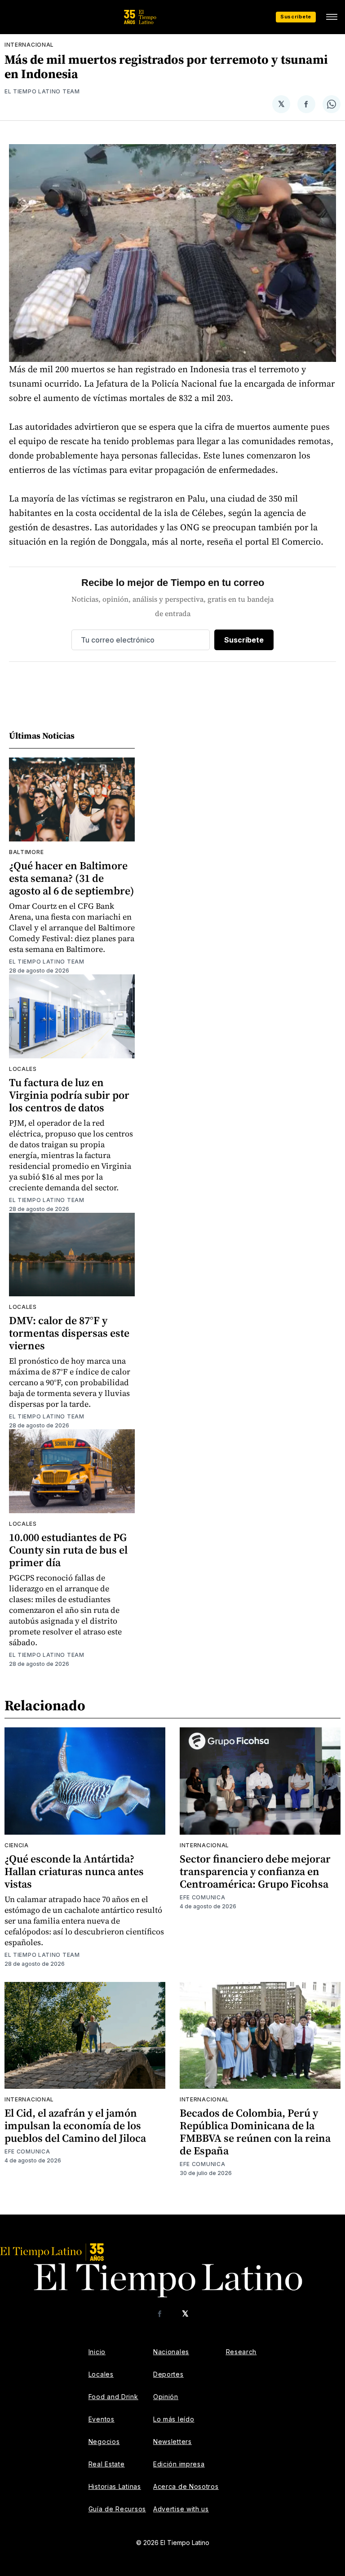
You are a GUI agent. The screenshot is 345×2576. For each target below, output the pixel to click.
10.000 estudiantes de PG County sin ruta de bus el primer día (68, 1550)
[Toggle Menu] (332, 17)
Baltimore (26, 852)
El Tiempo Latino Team (42, 91)
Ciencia (17, 1845)
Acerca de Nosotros (186, 2486)
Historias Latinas (115, 2486)
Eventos (102, 2419)
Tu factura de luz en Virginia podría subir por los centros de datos (69, 1095)
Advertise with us (181, 2509)
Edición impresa (179, 2464)
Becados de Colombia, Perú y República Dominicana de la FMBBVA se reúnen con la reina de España (255, 2132)
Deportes (168, 2374)
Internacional (29, 45)
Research (241, 2352)
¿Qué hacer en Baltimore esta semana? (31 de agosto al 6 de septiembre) (72, 878)
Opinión (166, 2397)
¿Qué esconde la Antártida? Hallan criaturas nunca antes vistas (74, 1871)
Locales (23, 1069)
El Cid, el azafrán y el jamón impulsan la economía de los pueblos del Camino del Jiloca (75, 2125)
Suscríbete (296, 17)
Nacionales (171, 2352)
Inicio (97, 2352)
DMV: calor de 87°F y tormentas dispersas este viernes (69, 1333)
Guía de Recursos (117, 2509)
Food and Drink (113, 2397)
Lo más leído (174, 2419)
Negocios (104, 2442)
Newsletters (172, 2442)
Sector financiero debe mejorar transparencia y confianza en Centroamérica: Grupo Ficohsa (255, 1871)
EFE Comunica (202, 1897)
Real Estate (107, 2464)
